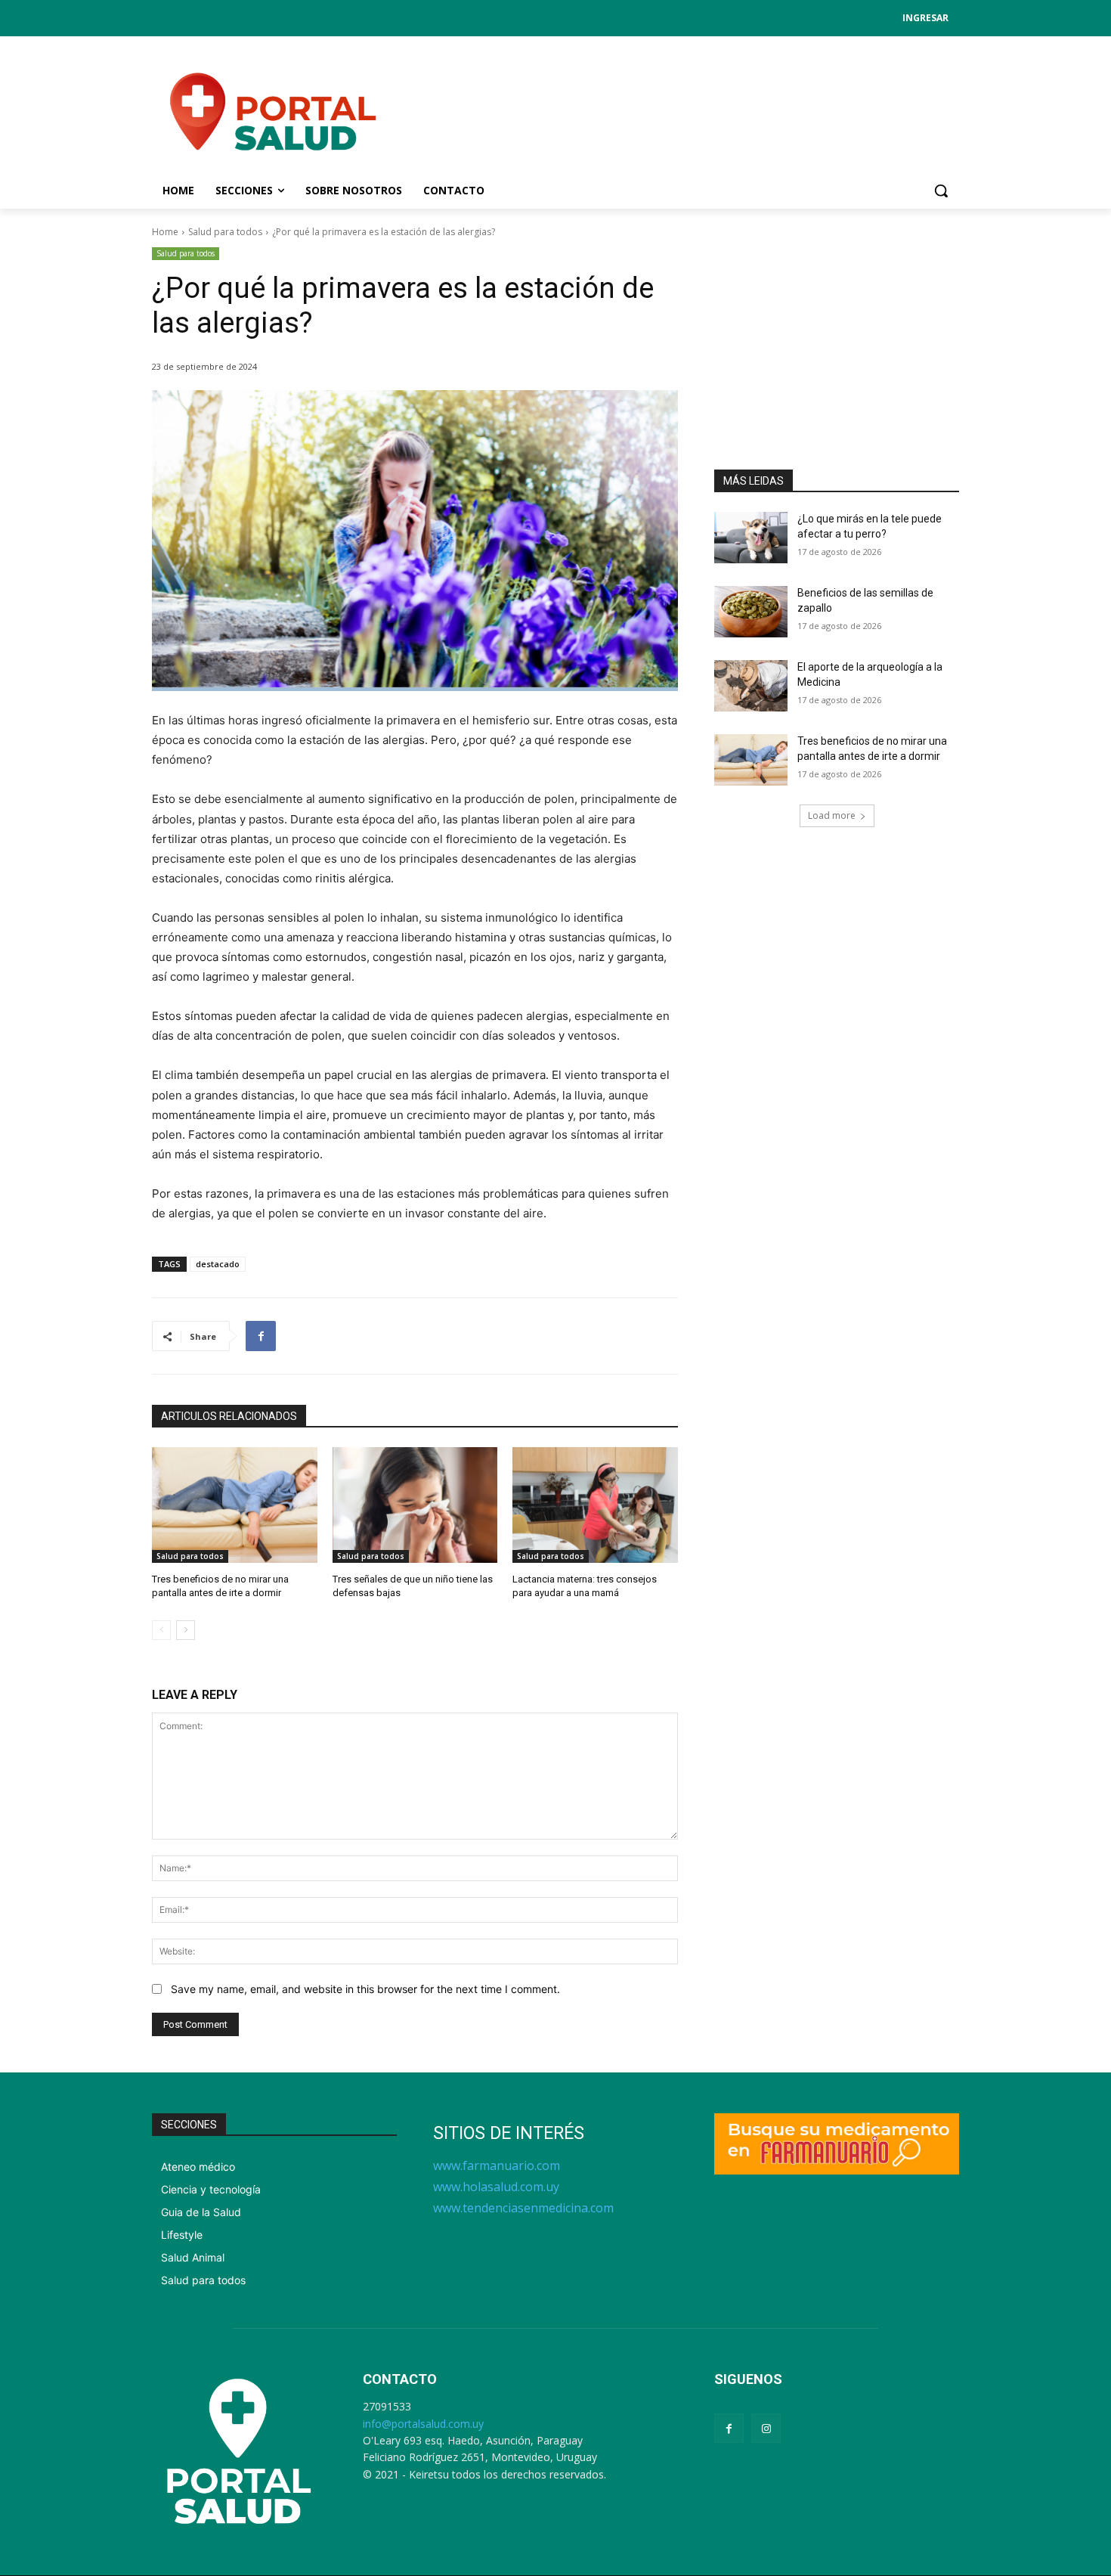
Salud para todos (225, 232)
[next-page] (186, 1630)
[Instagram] (766, 2428)
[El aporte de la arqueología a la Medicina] (751, 686)
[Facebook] (261, 1336)
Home (165, 232)
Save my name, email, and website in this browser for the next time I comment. (365, 1989)
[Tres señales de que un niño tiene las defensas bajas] (415, 1505)
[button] (941, 191)
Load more (832, 815)
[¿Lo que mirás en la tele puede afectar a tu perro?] (751, 538)
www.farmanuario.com (497, 2165)
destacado (218, 1264)
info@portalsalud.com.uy (423, 2424)
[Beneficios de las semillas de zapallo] (751, 612)
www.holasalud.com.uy (496, 2187)
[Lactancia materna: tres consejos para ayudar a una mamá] (595, 1505)
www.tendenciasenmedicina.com (523, 2208)
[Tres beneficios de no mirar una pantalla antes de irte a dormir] (235, 1505)
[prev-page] (161, 1630)
